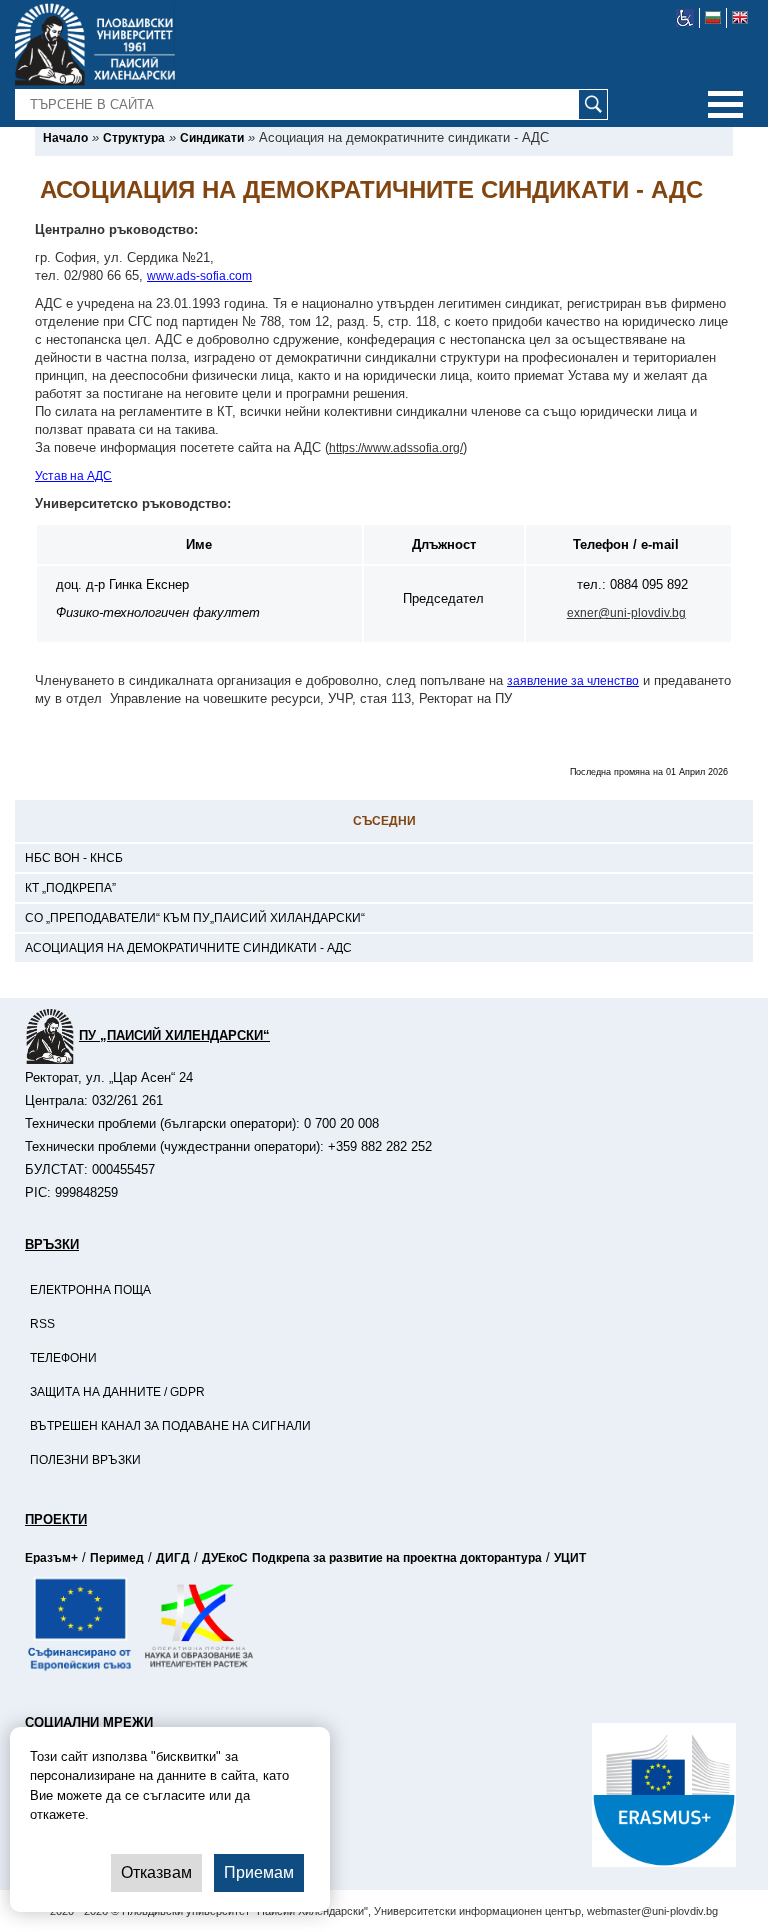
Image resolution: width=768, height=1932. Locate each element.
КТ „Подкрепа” (70, 888)
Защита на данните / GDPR (117, 1392)
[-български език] (713, 18)
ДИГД (173, 1558)
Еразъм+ (51, 1558)
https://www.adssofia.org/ (396, 448)
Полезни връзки (85, 1460)
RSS (42, 1324)
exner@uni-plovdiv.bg (626, 613)
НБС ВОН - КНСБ (74, 858)
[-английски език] (740, 18)
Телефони (63, 1358)
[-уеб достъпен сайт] (685, 18)
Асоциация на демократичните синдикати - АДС (188, 948)
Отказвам (156, 1872)
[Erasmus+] (592, 1795)
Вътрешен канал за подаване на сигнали (170, 1426)
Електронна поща (90, 1290)
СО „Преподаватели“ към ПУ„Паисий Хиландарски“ (195, 918)
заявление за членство (573, 681)
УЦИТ (570, 1558)
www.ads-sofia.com (199, 276)
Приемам (259, 1872)
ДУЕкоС (225, 1558)
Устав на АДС (73, 476)
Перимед (117, 1558)
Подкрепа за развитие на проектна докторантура (397, 1558)
